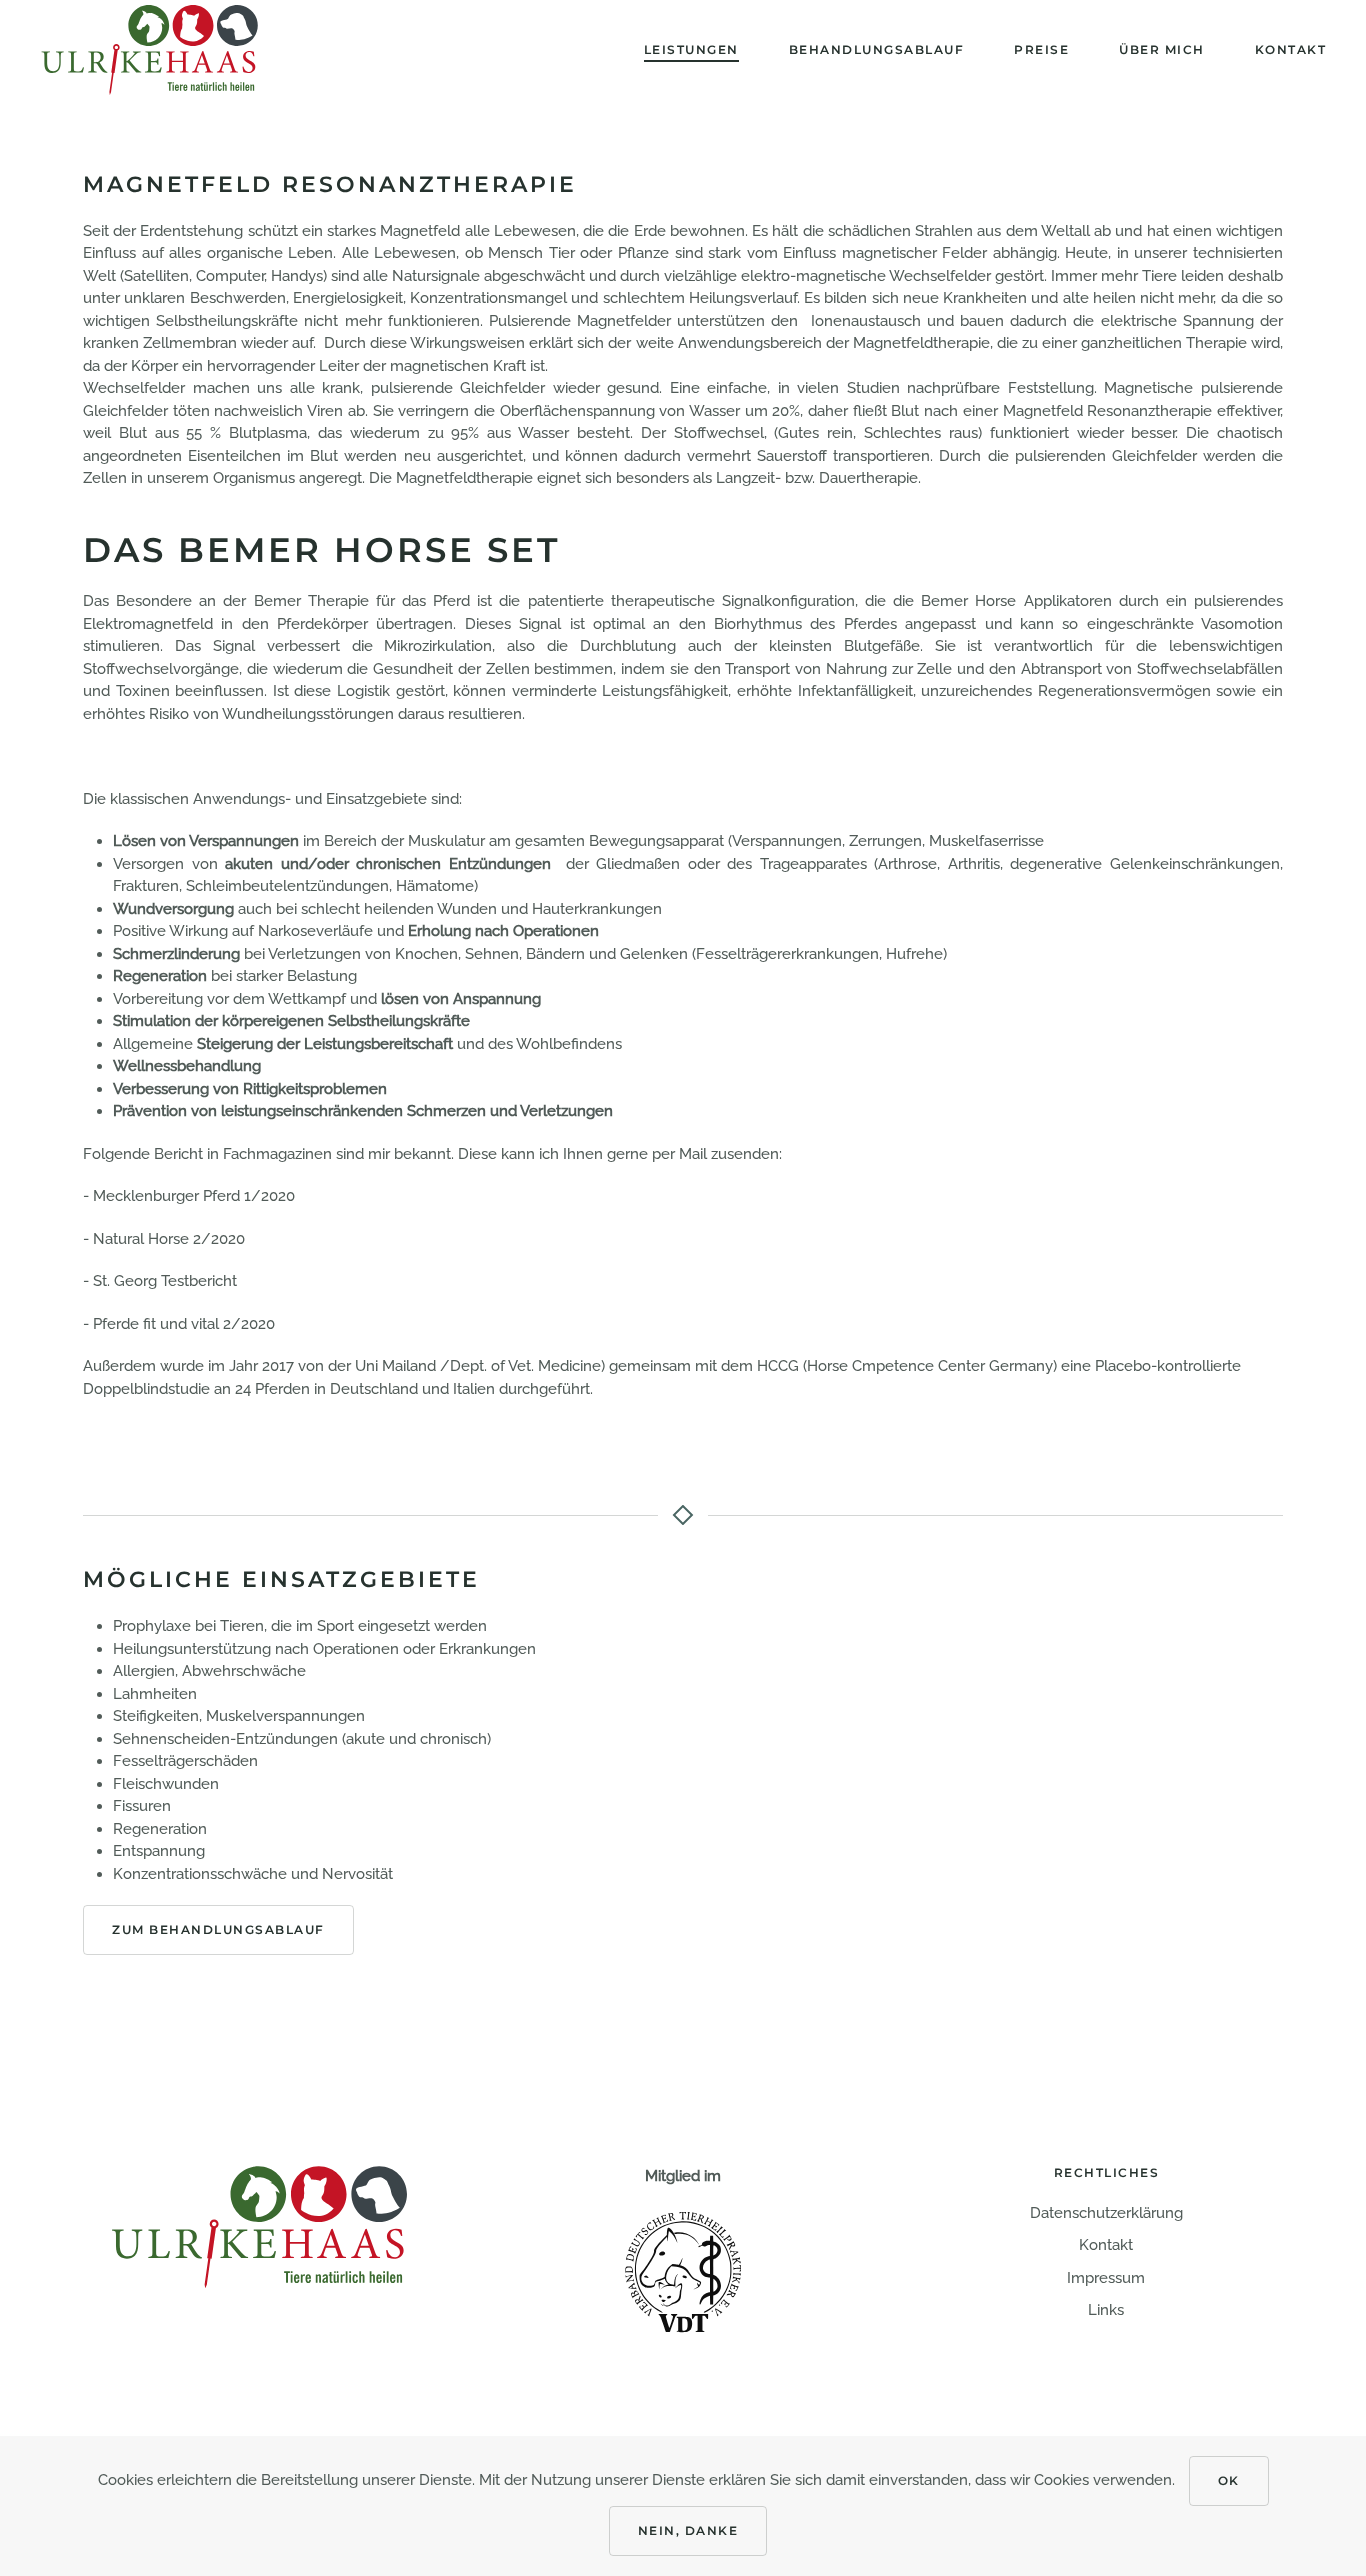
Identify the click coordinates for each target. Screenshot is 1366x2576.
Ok (1229, 2480)
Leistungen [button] (691, 49)
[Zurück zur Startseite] (150, 50)
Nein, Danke (688, 2530)
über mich (1162, 49)
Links (1106, 2310)
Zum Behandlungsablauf (218, 1929)
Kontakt (1291, 49)
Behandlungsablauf (877, 49)
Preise (1041, 49)
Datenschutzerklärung (1106, 2213)
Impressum (1106, 2278)
